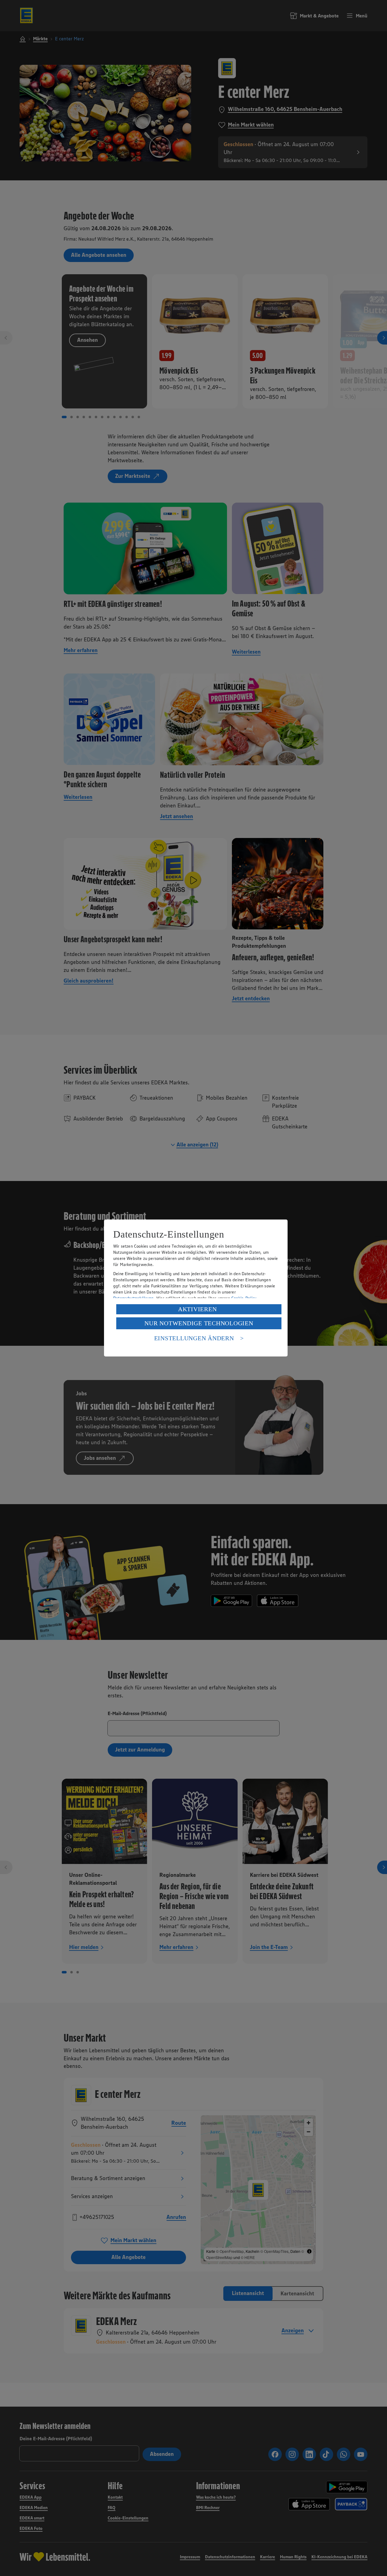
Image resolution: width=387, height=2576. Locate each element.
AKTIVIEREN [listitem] (197, 1309)
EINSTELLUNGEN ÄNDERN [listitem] (194, 1338)
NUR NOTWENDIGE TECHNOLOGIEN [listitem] (199, 1323)
